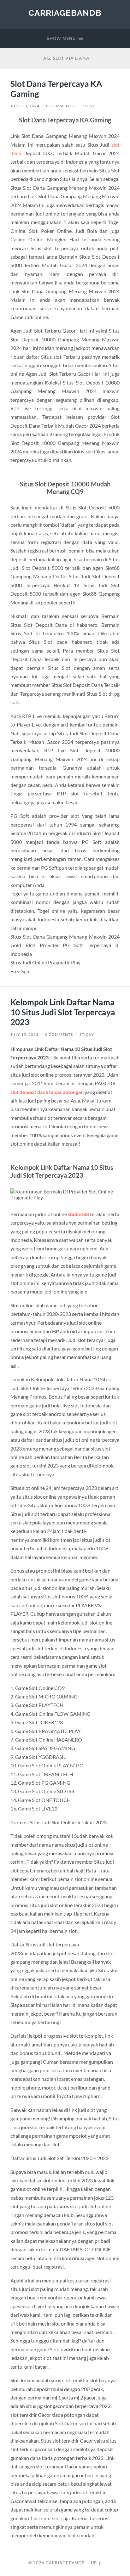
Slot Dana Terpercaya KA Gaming (56, 89)
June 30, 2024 (25, 106)
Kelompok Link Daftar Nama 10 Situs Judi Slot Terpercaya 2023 (63, 1012)
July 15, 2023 (24, 1034)
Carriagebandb (65, 13)
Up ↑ (96, 2563)
